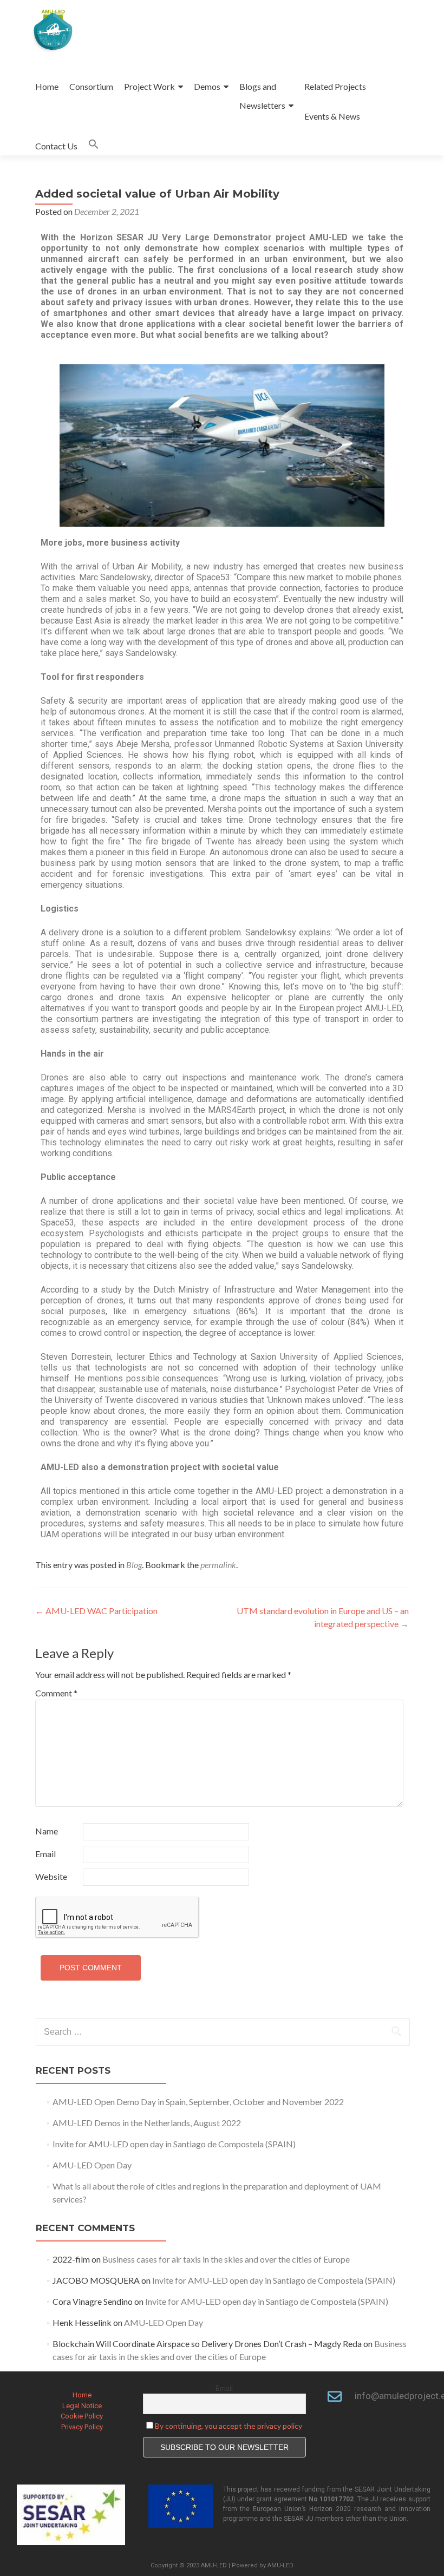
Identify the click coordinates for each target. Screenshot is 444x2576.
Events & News (332, 116)
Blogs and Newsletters (262, 96)
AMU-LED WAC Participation (96, 1611)
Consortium (91, 86)
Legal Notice (82, 2406)
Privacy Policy (82, 2427)
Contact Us (56, 146)
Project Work (149, 86)
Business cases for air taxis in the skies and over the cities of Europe (226, 2259)
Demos (207, 86)
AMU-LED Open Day (92, 2165)
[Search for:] (222, 2032)
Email (45, 1854)
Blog (134, 1565)
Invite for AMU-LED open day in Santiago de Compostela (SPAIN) (174, 2144)
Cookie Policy (82, 2416)
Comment (56, 1693)
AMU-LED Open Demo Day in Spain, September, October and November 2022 (198, 2102)
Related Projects (335, 86)
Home (47, 86)
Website (51, 1876)
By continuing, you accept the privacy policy (228, 2426)
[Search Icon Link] (94, 146)
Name (47, 1831)
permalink (218, 1565)
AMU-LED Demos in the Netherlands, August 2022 (147, 2123)
